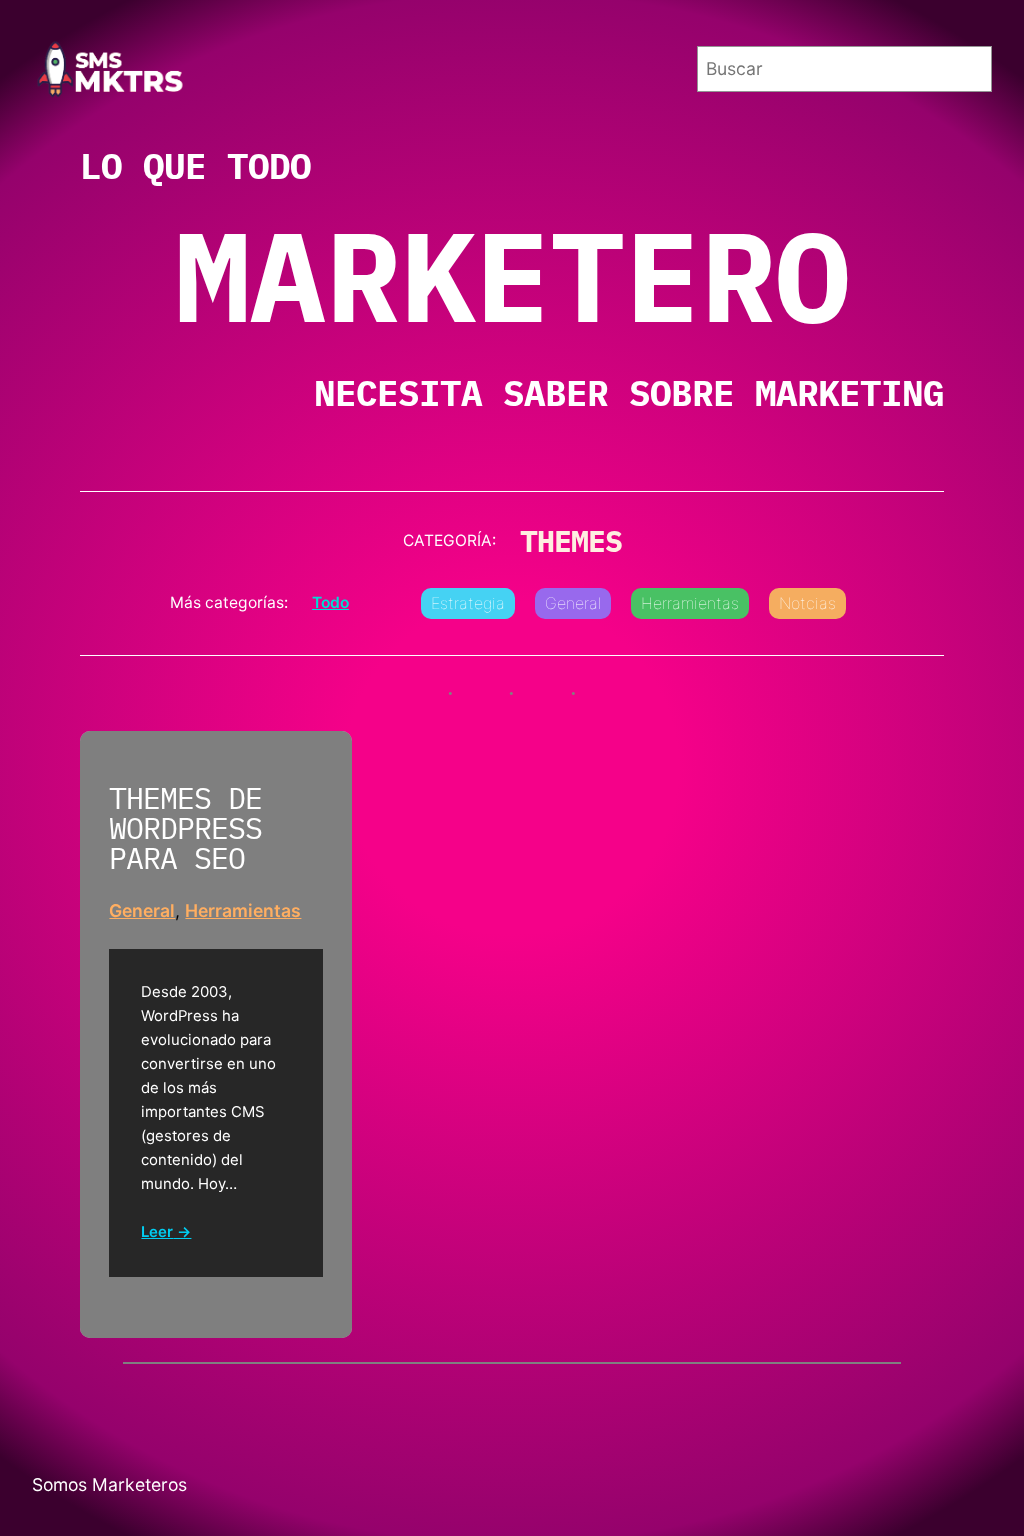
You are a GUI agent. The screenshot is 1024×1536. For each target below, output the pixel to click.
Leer (157, 1232)
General (573, 603)
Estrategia (468, 603)
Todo (330, 602)
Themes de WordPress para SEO (185, 828)
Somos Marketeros (109, 1484)
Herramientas (690, 603)
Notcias (807, 603)
